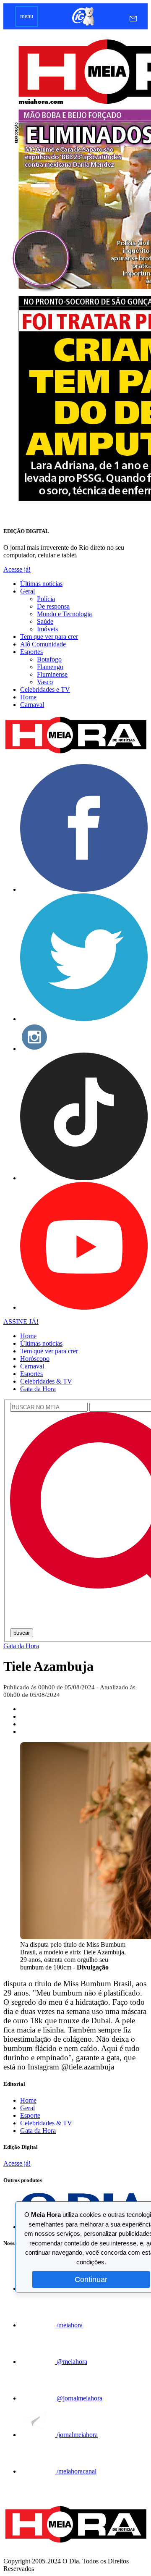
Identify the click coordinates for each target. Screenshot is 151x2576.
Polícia (46, 599)
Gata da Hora (38, 1389)
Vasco (45, 682)
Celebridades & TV (46, 1381)
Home (28, 697)
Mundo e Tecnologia (64, 614)
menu (27, 16)
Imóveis (47, 629)
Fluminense (52, 674)
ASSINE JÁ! (21, 1322)
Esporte (30, 2115)
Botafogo (49, 659)
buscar (22, 1633)
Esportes (31, 652)
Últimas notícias (41, 584)
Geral (27, 591)
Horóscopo (35, 1359)
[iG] (82, 25)
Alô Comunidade (43, 644)
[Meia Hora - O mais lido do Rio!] (75, 753)
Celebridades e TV (45, 689)
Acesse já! (17, 569)
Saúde (45, 621)
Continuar (91, 2279)
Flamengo (50, 667)
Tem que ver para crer (49, 637)
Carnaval (32, 705)
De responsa (53, 606)
